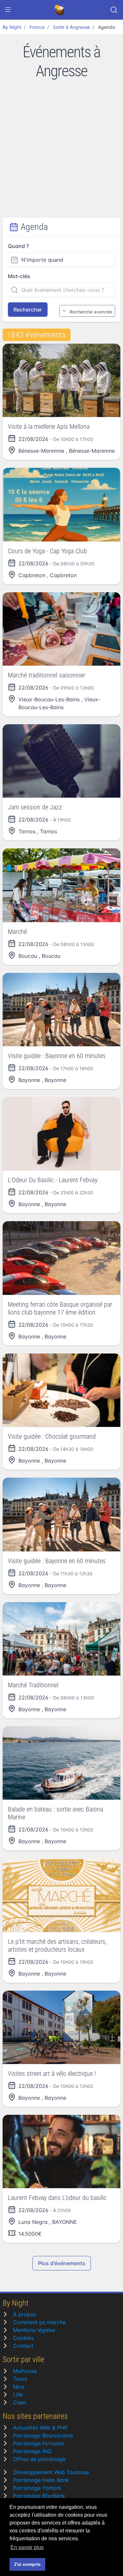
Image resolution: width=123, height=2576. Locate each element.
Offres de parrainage (39, 2459)
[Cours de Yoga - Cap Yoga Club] (61, 504)
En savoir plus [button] (27, 2547)
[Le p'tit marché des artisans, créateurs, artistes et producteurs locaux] (61, 1895)
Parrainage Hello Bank (41, 2480)
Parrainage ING (32, 2451)
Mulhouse (25, 2371)
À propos (25, 2314)
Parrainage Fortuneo (39, 2443)
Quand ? (18, 246)
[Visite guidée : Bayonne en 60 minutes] (61, 1010)
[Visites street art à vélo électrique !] (61, 2027)
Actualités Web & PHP (40, 2428)
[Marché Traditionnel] (61, 1639)
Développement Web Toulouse (51, 2472)
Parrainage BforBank (39, 2496)
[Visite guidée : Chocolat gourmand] (61, 1390)
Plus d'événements (62, 2263)
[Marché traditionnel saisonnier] (61, 629)
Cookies (23, 2338)
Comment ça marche (39, 2322)
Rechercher (28, 310)
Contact (23, 2346)
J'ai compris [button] (27, 2564)
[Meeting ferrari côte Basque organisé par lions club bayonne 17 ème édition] (61, 1258)
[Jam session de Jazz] (61, 761)
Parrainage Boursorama (43, 2435)
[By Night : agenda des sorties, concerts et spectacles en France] (60, 10)
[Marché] (61, 885)
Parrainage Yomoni (37, 2488)
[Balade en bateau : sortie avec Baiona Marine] (61, 1763)
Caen (20, 2402)
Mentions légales (34, 2330)
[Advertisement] (61, 153)
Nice (19, 2387)
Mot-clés (19, 276)
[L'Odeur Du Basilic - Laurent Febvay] (61, 1134)
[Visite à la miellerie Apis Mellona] (61, 380)
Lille (18, 2395)
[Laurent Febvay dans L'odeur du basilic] (61, 2151)
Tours (20, 2379)
